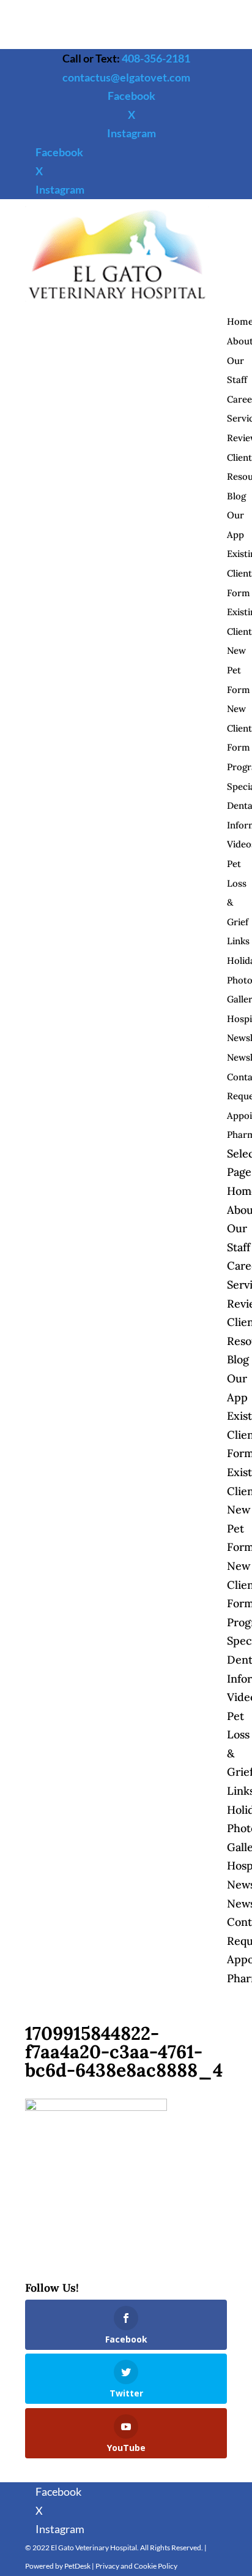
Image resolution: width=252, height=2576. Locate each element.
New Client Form (239, 728)
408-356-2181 (156, 58)
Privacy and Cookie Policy (136, 2566)
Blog (236, 496)
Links (238, 941)
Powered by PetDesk (58, 2566)
